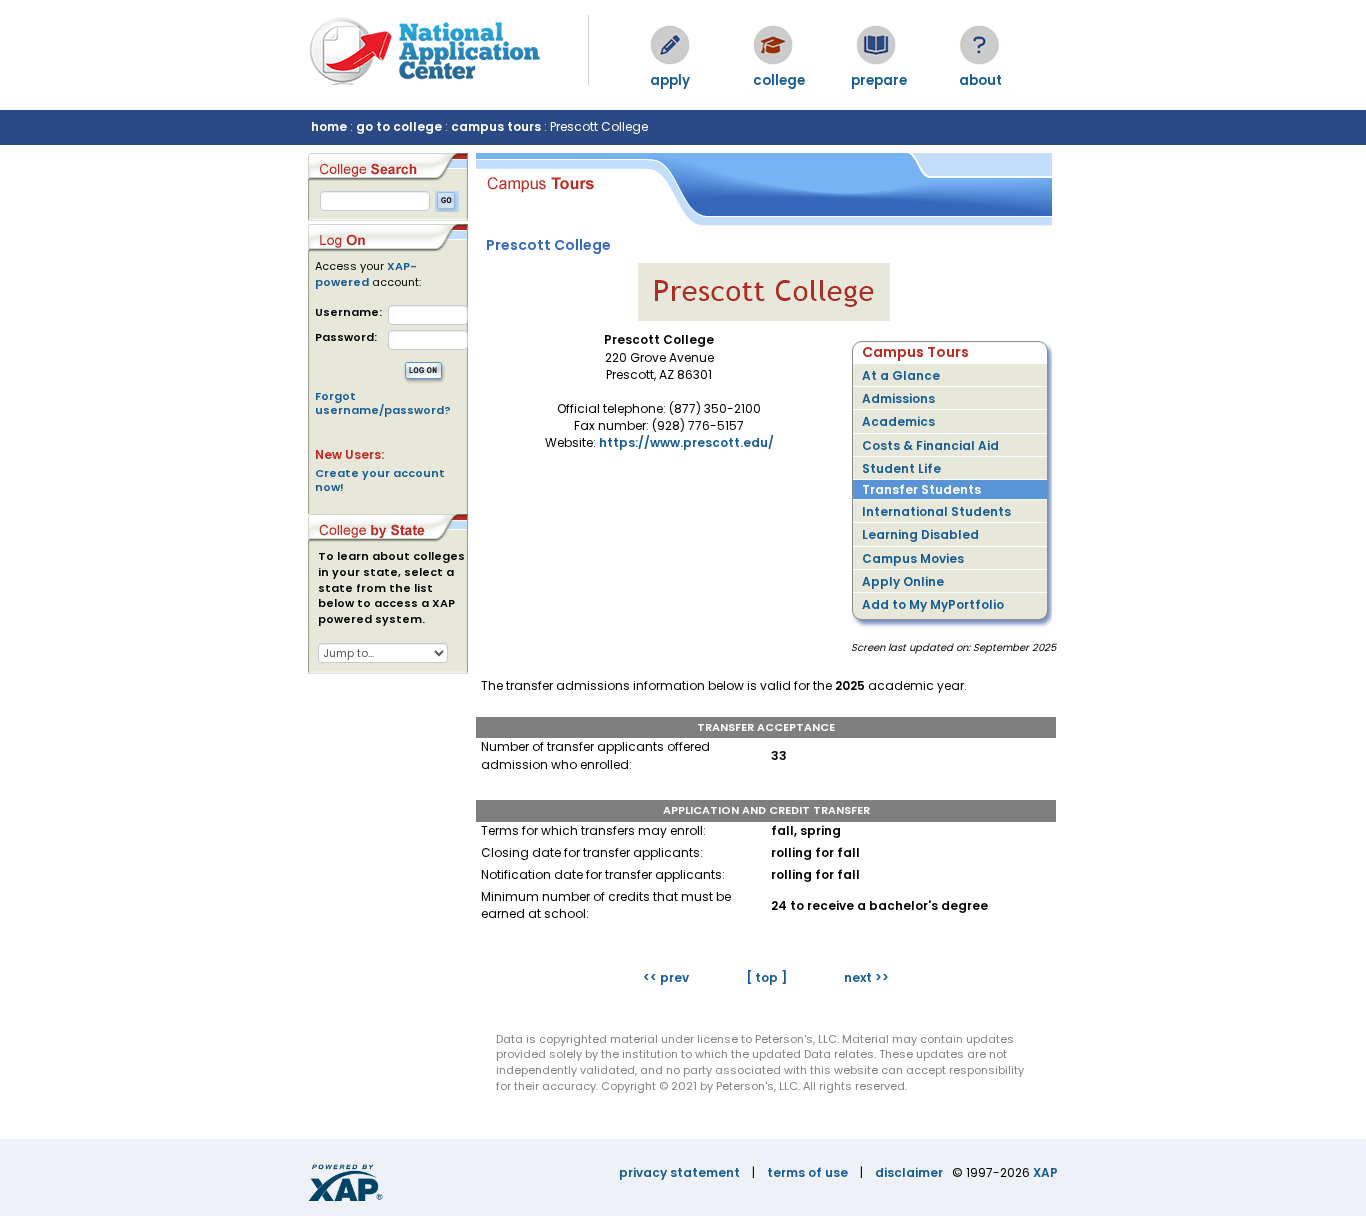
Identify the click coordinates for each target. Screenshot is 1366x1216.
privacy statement (679, 1172)
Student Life (901, 468)
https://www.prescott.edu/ (686, 442)
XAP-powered (366, 274)
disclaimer (909, 1172)
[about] (979, 45)
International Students (936, 511)
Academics (898, 421)
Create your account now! (380, 480)
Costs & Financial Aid (930, 445)
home (329, 126)
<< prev (666, 977)
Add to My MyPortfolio (933, 604)
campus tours (496, 126)
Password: (346, 337)
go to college (399, 126)
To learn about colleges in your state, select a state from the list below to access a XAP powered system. (391, 588)
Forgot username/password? (383, 403)
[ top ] (766, 977)
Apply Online (903, 581)
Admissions (898, 398)
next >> (866, 977)
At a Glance (901, 375)
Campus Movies (913, 558)
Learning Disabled (920, 534)
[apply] (670, 45)
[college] (773, 45)
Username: (348, 312)
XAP (1045, 1172)
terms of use (807, 1172)
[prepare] (876, 45)
